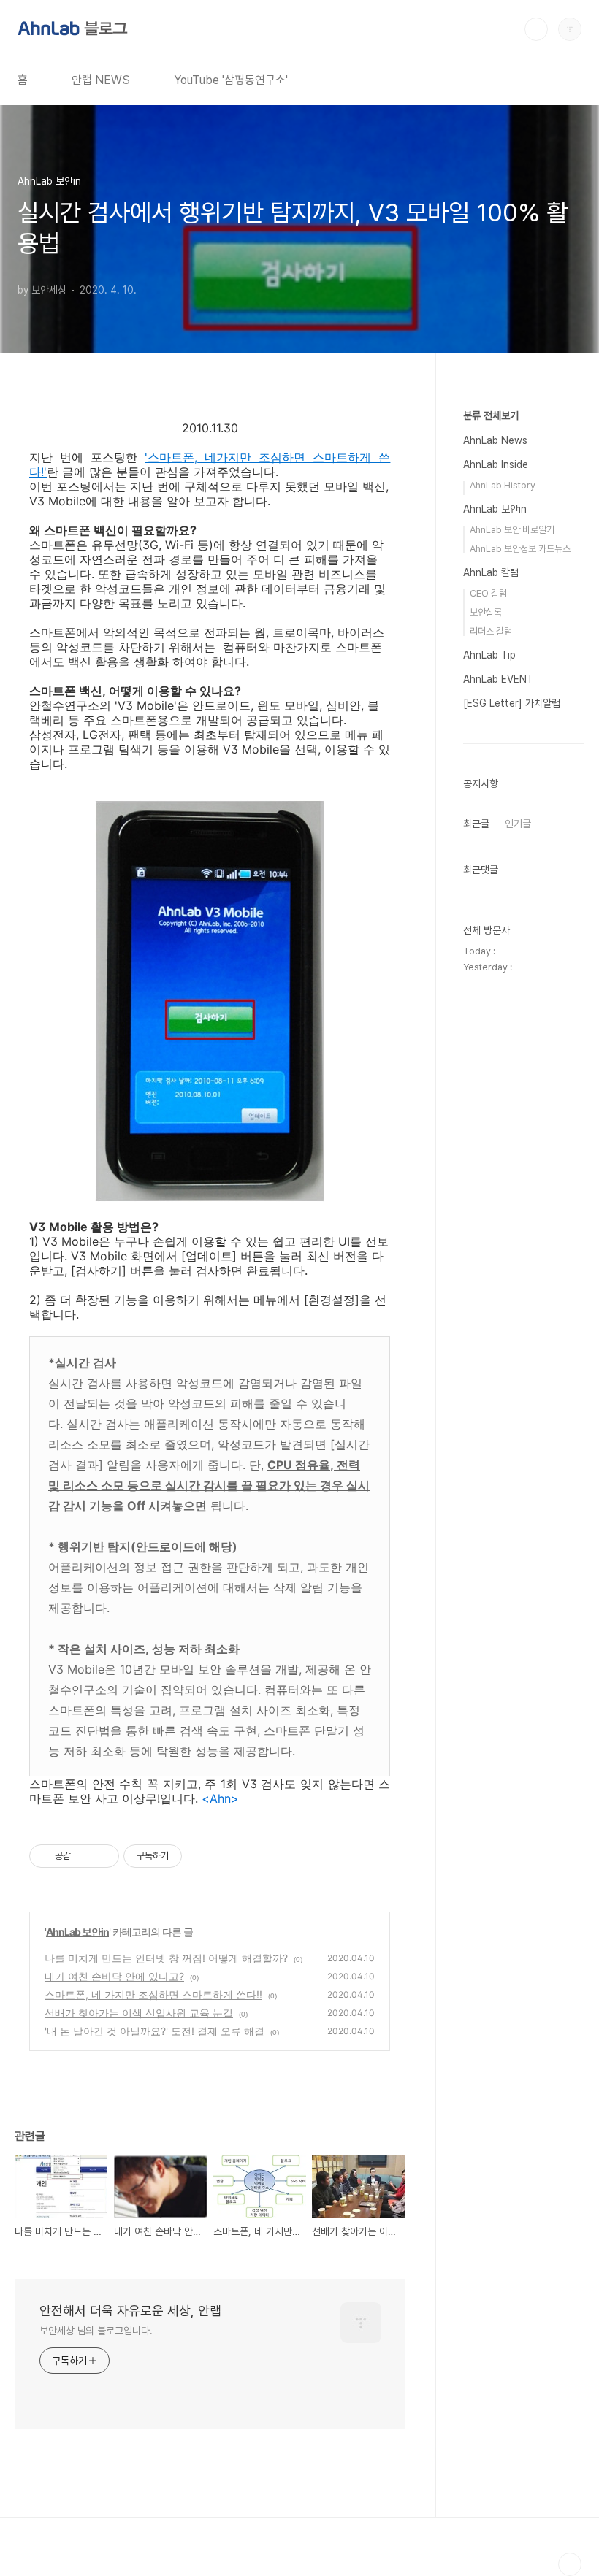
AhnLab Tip (489, 655)
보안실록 (486, 612)
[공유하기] (84, 1856)
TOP (570, 2564)
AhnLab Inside (496, 464)
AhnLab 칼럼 (491, 572)
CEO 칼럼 (488, 593)
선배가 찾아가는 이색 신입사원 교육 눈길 (139, 2013)
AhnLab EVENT (498, 679)
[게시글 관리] (103, 1856)
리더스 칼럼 (491, 631)
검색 (536, 29)
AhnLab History (503, 485)
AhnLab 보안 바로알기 (512, 530)
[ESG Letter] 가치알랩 (512, 703)
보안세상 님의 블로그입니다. (96, 2331)
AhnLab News (495, 440)
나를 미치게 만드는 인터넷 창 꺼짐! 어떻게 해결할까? (166, 1958)
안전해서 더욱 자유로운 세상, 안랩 (130, 2311)
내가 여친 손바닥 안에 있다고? (114, 1976)
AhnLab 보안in (77, 1932)
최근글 (476, 824)
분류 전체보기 (491, 415)
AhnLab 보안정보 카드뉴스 (520, 549)
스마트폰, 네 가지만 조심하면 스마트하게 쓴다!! (153, 1994)
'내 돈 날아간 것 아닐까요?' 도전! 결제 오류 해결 (154, 2031)
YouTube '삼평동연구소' (231, 80)
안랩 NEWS (101, 80)
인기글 (518, 824)
